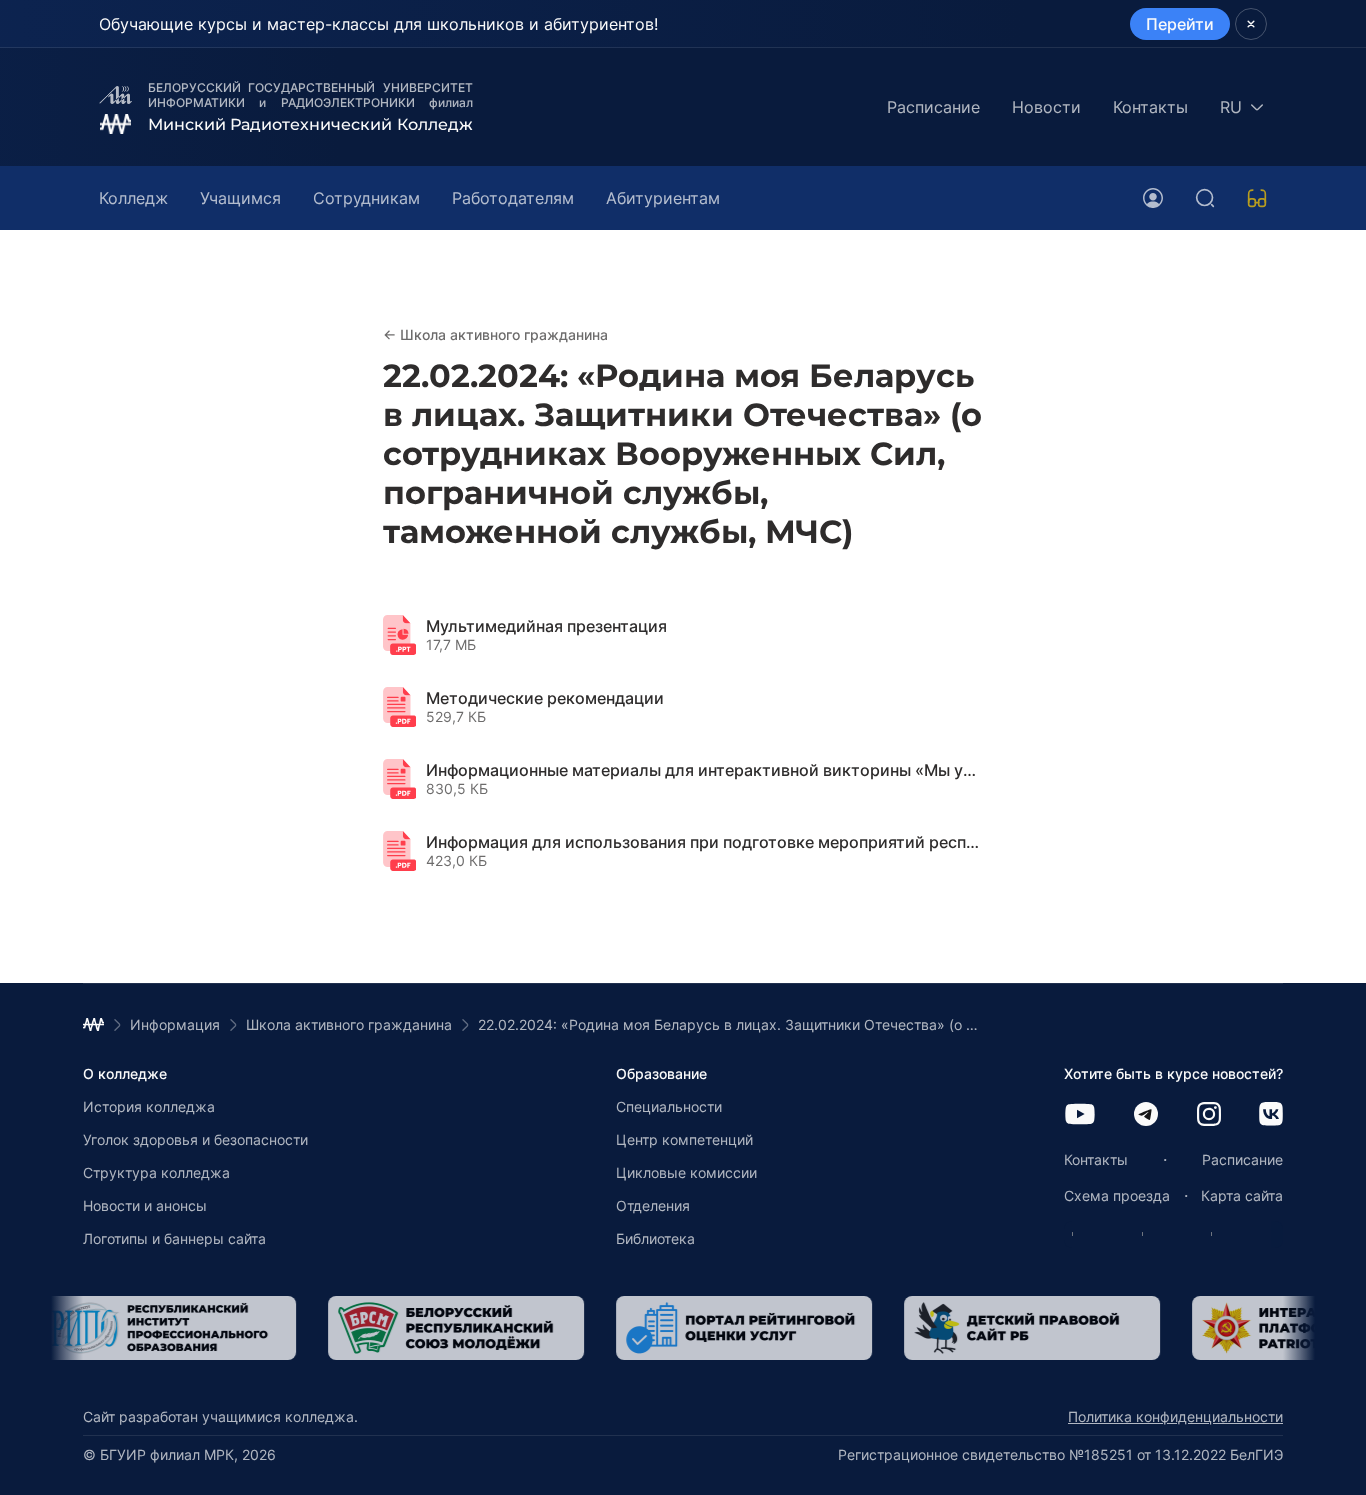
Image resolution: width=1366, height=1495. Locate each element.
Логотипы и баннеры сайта (174, 1238)
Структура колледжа (156, 1172)
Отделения (653, 1205)
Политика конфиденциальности (1175, 1416)
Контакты (1150, 107)
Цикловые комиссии (686, 1172)
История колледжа (149, 1106)
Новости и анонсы (145, 1205)
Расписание (933, 107)
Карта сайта (1242, 1195)
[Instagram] (1209, 1115)
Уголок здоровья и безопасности (195, 1139)
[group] (167, 1328)
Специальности (669, 1106)
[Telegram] (1146, 1115)
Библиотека (655, 1238)
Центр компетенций (684, 1139)
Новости (1046, 107)
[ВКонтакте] (1271, 1115)
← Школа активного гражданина (495, 334)
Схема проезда (1117, 1195)
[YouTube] (1080, 1115)
